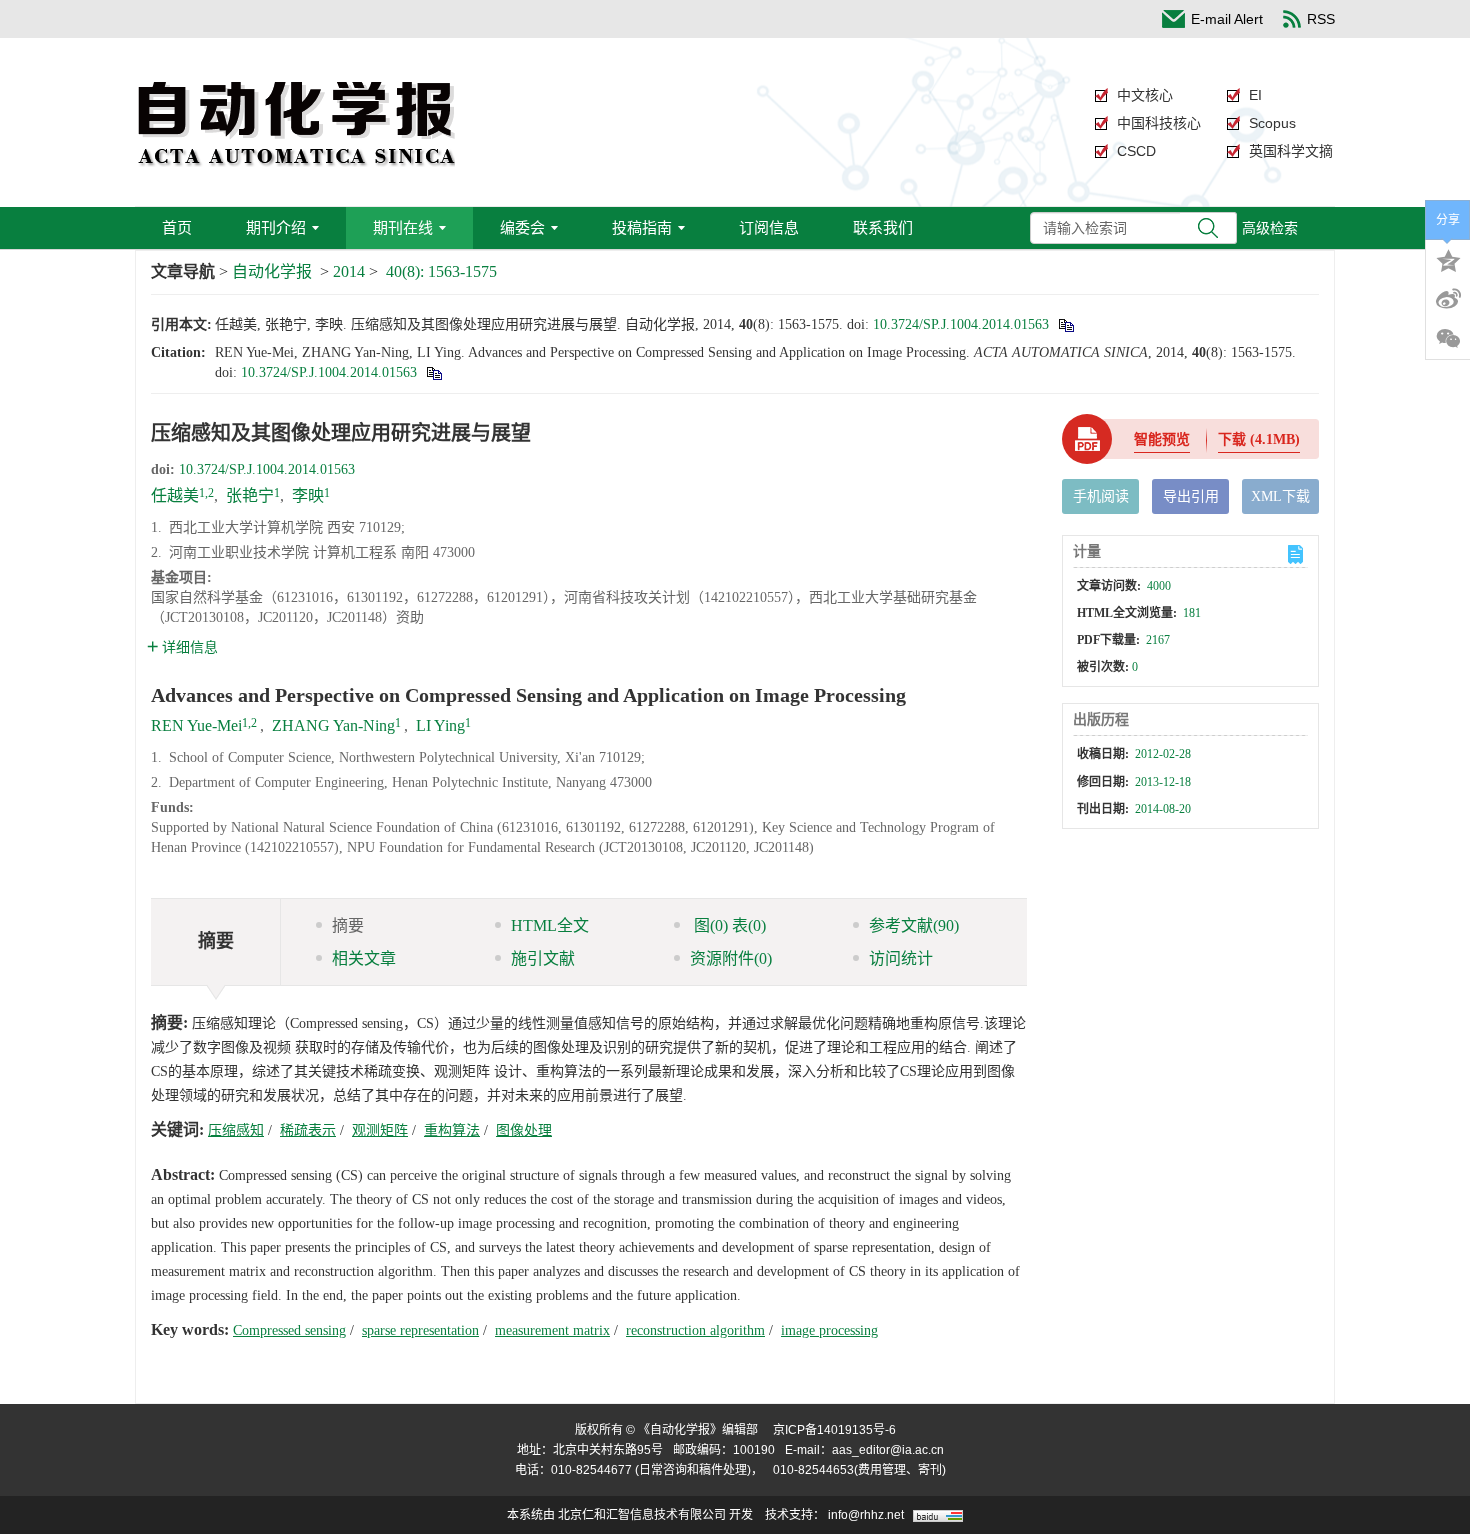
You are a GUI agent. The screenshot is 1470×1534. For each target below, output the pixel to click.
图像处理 (524, 1130)
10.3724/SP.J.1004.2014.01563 (961, 324)
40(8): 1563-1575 (441, 271)
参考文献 (914, 925)
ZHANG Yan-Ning (333, 725)
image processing (829, 1330)
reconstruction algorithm (695, 1330)
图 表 (728, 925)
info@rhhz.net (866, 1515)
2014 (349, 271)
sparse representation (420, 1330)
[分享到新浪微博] (1448, 299)
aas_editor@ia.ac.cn (888, 1450)
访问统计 (901, 958)
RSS (1321, 19)
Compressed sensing (289, 1330)
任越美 (175, 495)
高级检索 (1270, 228)
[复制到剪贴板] (1065, 324)
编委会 (522, 227)
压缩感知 (236, 1130)
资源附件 (731, 958)
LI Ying (440, 725)
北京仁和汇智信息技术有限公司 (642, 1515)
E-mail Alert (1227, 19)
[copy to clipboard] (433, 372)
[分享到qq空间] (1448, 259)
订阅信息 (769, 227)
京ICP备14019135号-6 (834, 1430)
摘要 (348, 925)
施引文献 (543, 958)
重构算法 (452, 1130)
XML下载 (1280, 496)
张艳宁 (250, 495)
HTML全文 (550, 925)
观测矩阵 (380, 1130)
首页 (177, 227)
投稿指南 (642, 227)
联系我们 (883, 227)
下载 (1259, 439)
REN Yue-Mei (196, 725)
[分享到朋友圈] (1448, 339)
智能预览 (1162, 439)
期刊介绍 (276, 227)
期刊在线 (403, 227)
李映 (308, 495)
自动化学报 (272, 271)
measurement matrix (552, 1330)
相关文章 (364, 958)
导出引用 (1191, 496)
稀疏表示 (308, 1130)
